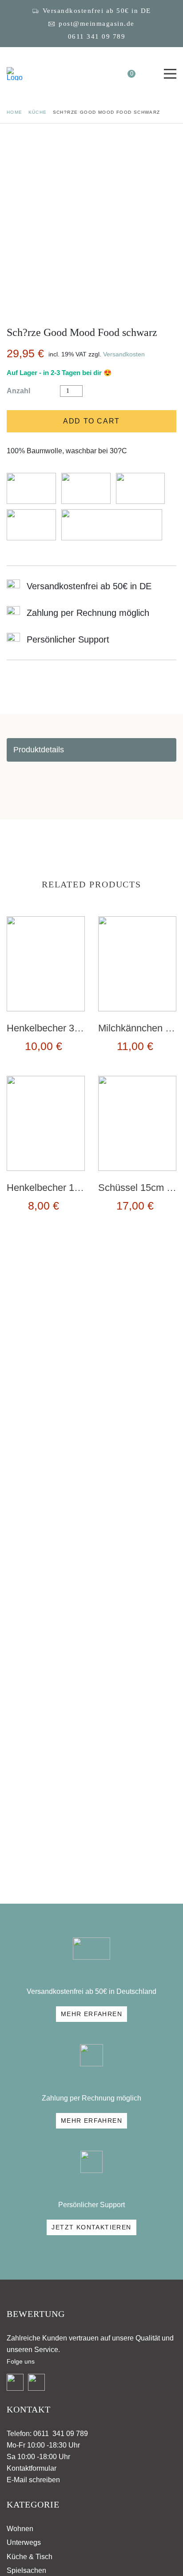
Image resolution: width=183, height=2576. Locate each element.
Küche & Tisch (30, 2557)
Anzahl (18, 391)
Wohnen (20, 2529)
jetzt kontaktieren (91, 2227)
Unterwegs (24, 2542)
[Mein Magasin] (15, 74)
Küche (38, 112)
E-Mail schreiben (33, 2480)
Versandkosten (124, 354)
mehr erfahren (91, 2014)
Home (15, 112)
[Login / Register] (107, 74)
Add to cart (91, 421)
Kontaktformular (32, 2468)
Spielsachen (26, 2570)
